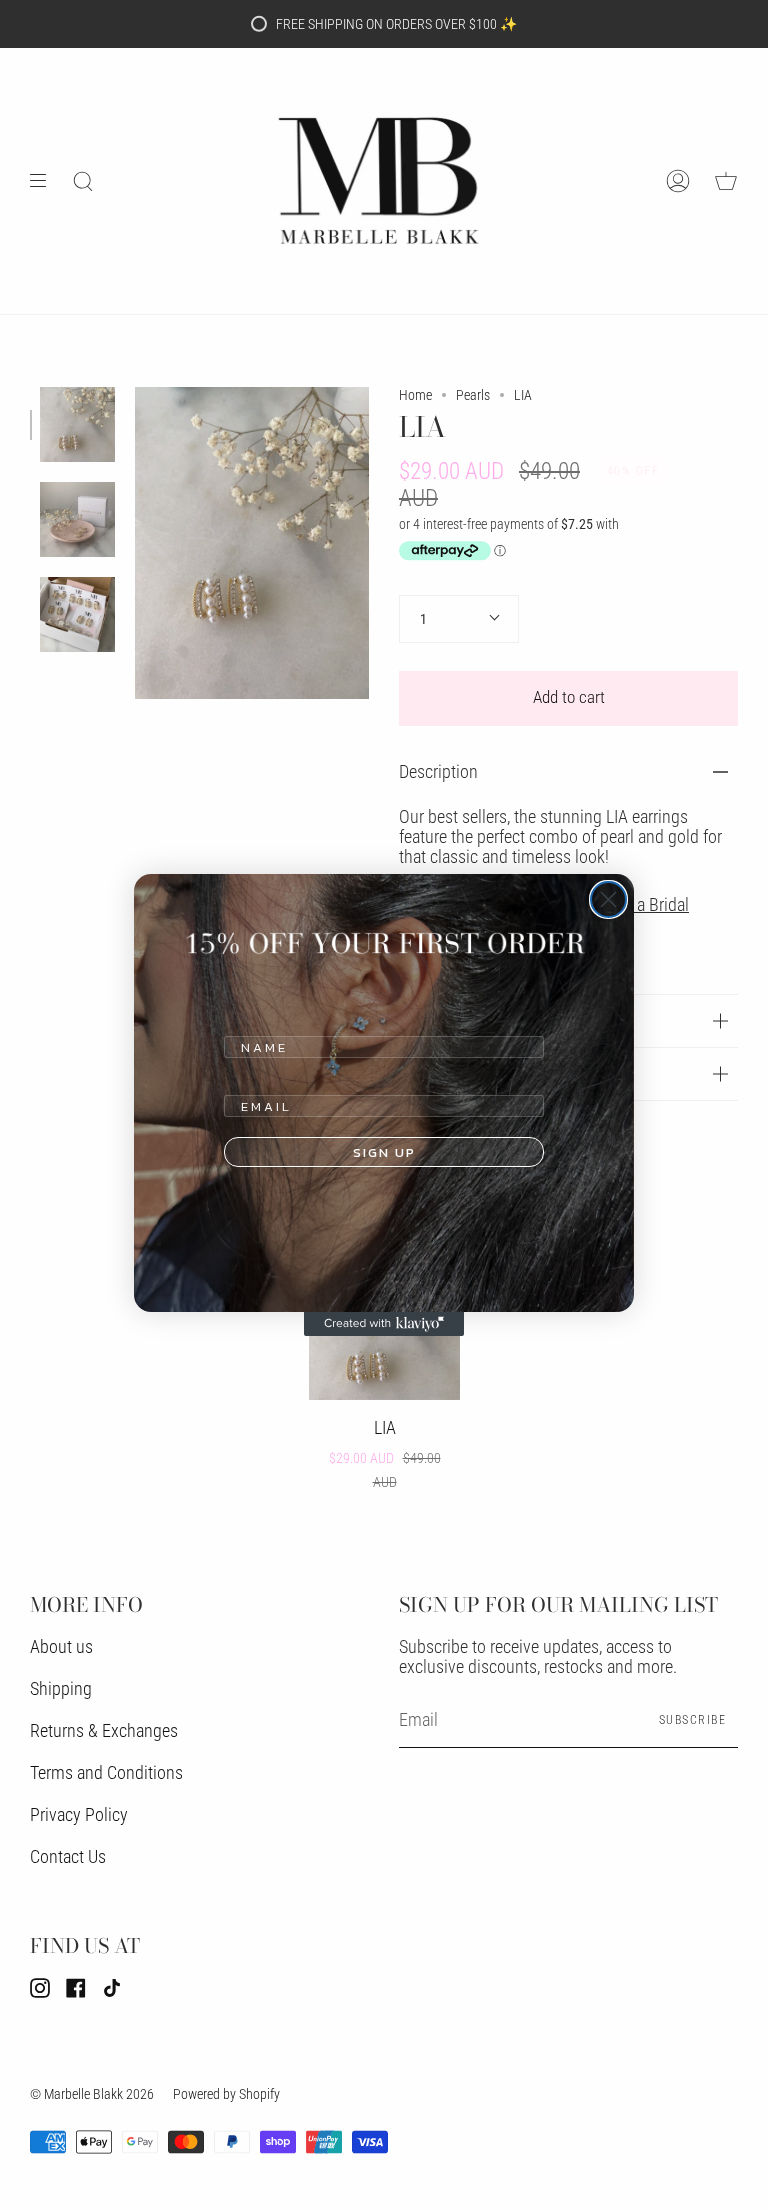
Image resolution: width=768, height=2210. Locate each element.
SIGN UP (384, 1152)
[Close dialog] (608, 899)
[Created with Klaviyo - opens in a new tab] (384, 1324)
